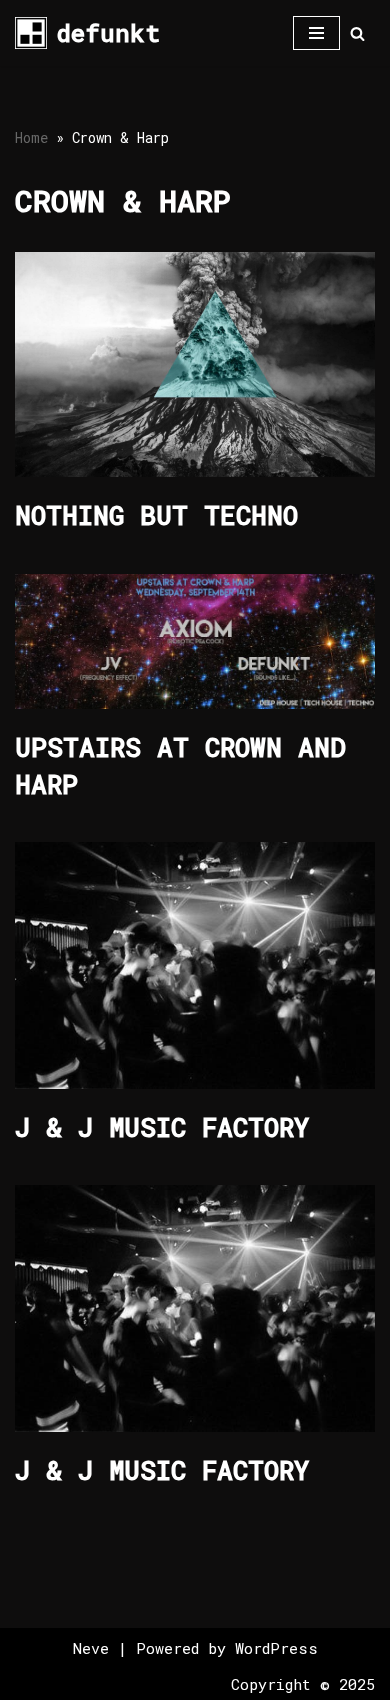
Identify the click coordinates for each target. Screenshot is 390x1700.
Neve (91, 1648)
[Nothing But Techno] (195, 364)
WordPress (276, 1648)
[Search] (357, 33)
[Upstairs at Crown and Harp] (195, 641)
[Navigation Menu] (316, 33)
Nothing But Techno (156, 515)
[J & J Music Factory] (195, 965)
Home (31, 137)
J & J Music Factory (162, 1127)
